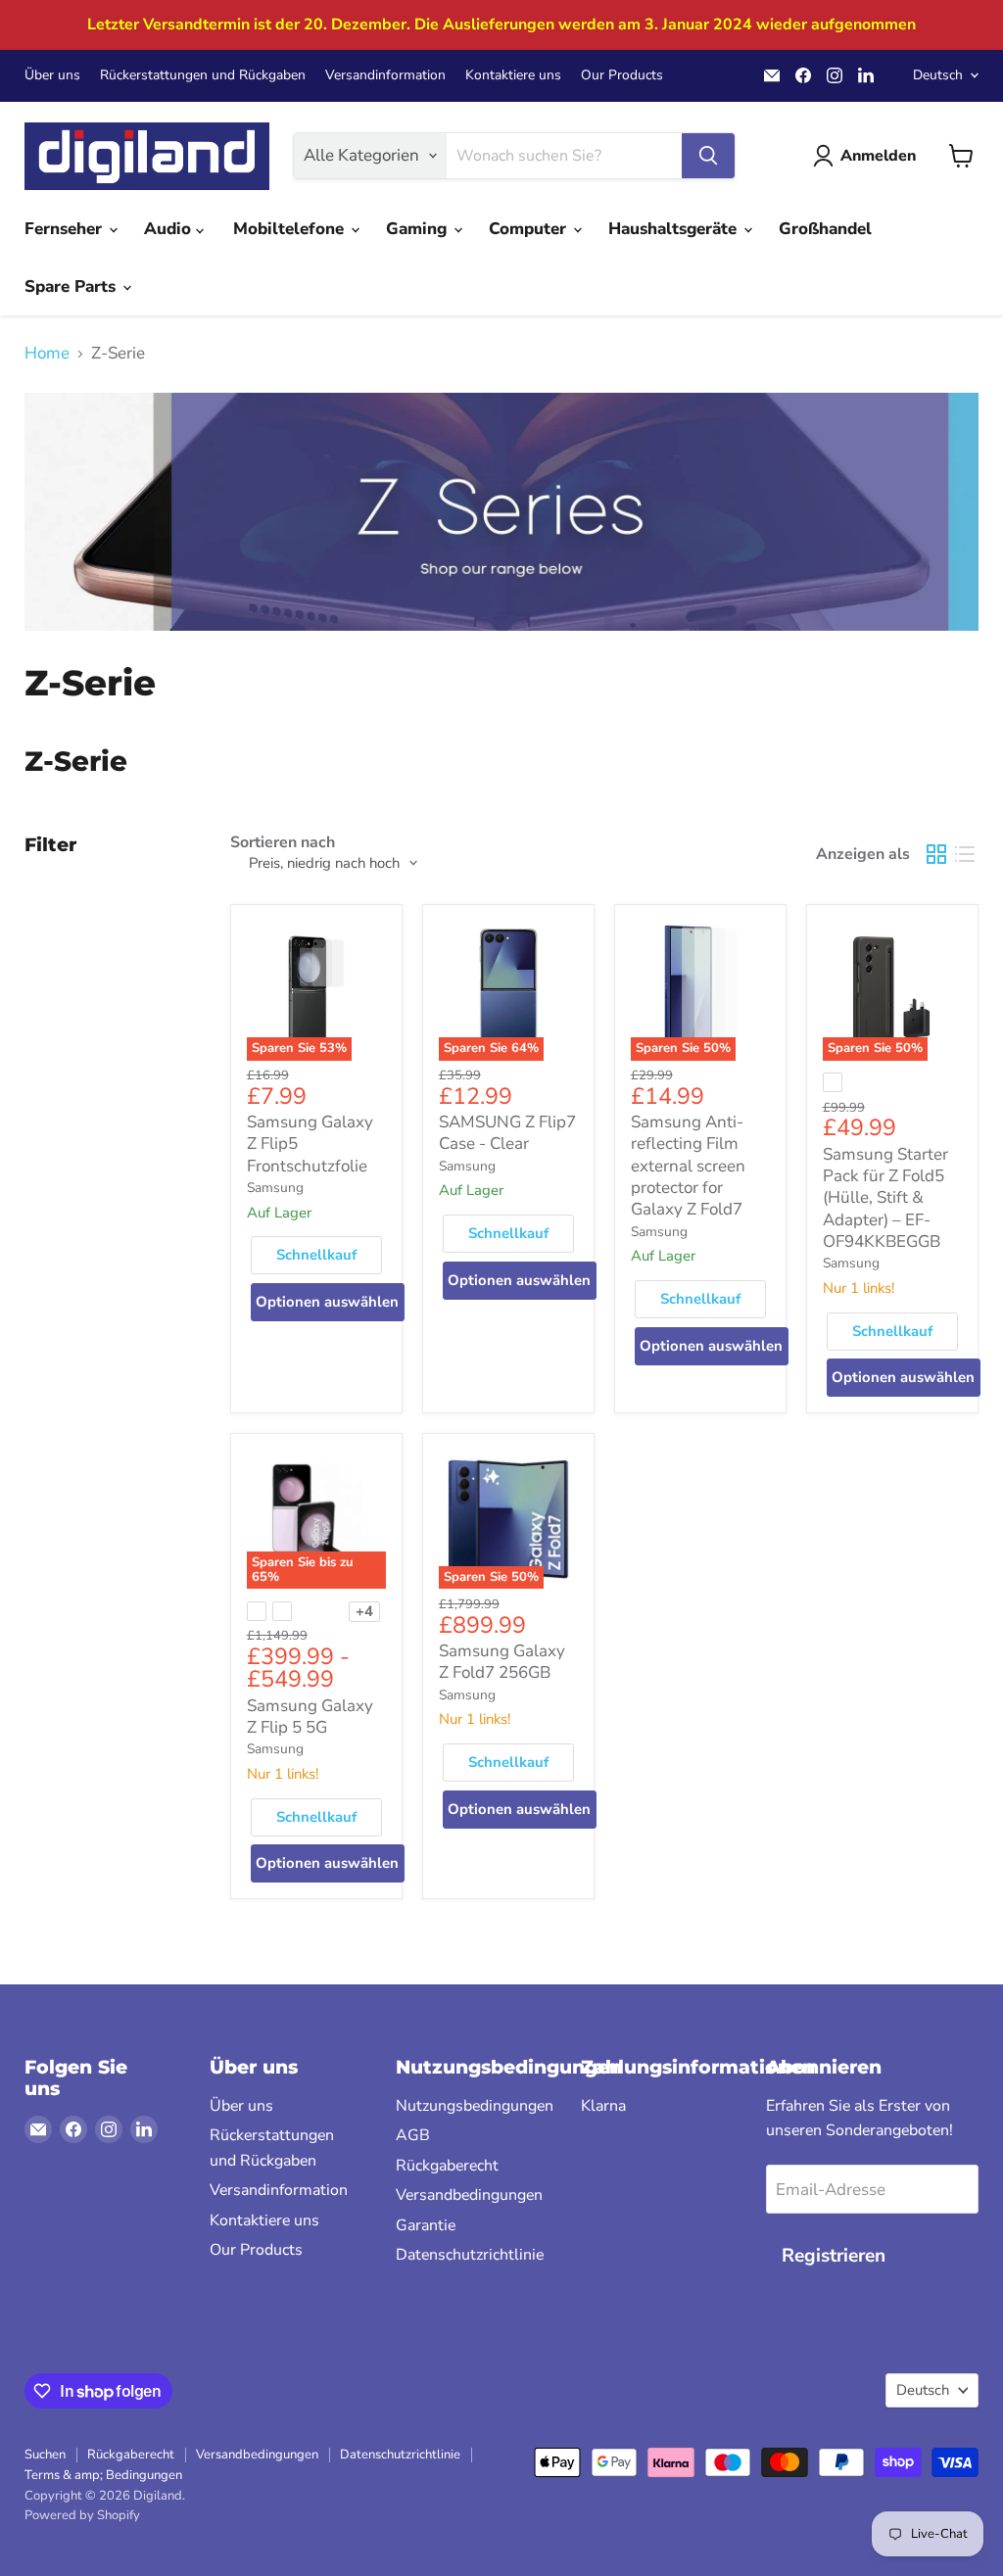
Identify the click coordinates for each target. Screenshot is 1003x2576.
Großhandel (825, 229)
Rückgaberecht (447, 2166)
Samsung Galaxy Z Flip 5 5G (310, 1717)
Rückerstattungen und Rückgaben (203, 75)
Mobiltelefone (291, 229)
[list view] (965, 855)
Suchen (45, 2455)
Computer (530, 229)
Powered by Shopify (82, 2515)
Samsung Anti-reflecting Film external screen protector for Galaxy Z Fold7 (688, 1166)
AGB (413, 2135)
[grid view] (937, 855)
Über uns (52, 75)
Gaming (419, 229)
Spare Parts (72, 286)
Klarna (603, 2106)
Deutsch (938, 75)
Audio (170, 229)
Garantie (426, 2225)
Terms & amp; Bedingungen (103, 2475)
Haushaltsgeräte (675, 229)
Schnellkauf (316, 1255)
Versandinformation (385, 75)
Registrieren (834, 2256)
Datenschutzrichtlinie (470, 2255)
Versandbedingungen (469, 2195)
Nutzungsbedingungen (475, 2106)
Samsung (275, 1188)
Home (47, 354)
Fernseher (66, 229)
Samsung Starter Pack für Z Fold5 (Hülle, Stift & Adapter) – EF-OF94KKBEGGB (885, 1198)
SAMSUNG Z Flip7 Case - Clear (507, 1133)
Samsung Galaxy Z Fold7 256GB (502, 1662)
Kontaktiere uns (513, 75)
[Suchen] (708, 156)
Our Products (622, 75)
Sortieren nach (283, 842)
